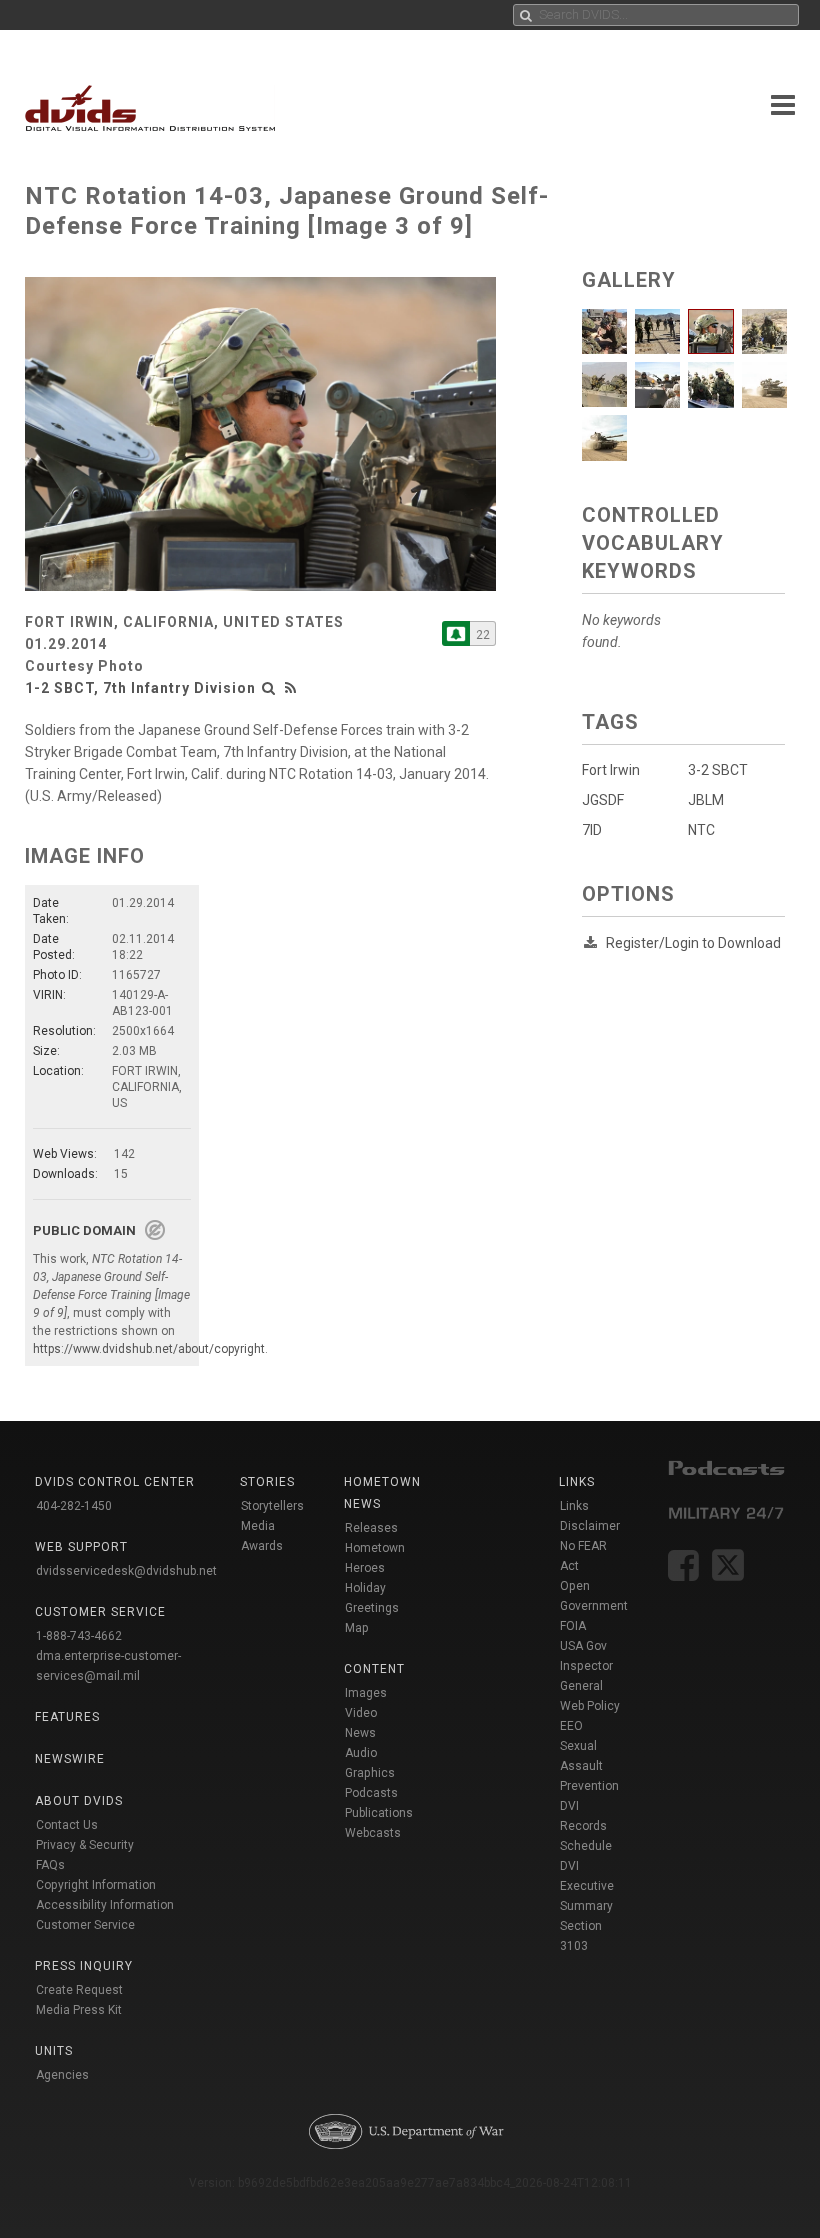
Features (67, 1717)
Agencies (62, 2075)
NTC (701, 830)
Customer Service (85, 1925)
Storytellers (272, 1506)
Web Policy (590, 1706)
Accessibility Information (105, 1905)
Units (54, 2051)
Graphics (370, 1773)
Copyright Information (96, 1885)
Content (374, 1669)
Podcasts (371, 1793)
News (360, 1733)
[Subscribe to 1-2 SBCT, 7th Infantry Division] (456, 633)
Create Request (79, 1990)
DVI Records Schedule (586, 1826)
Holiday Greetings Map (372, 1608)
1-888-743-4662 (79, 1636)
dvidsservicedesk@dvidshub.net (126, 1571)
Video (361, 1713)
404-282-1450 (74, 1506)
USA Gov (583, 1646)
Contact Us (67, 1825)
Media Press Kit (79, 2010)
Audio (361, 1753)
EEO (571, 1726)
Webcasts (373, 1833)
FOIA (573, 1626)
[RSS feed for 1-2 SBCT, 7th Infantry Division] (291, 688)
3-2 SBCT (718, 770)
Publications (379, 1813)
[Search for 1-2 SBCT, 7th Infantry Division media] (269, 688)
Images (366, 1693)
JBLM (706, 800)
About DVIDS (79, 1801)
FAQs (50, 1865)
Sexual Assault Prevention (589, 1766)
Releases (371, 1528)
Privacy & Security (85, 1845)
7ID (592, 830)
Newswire (70, 1759)
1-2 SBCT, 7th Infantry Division (140, 688)
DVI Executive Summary (587, 1886)
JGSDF (603, 800)
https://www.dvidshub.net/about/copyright (149, 1349)
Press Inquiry (84, 1966)
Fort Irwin (611, 770)
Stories (267, 1482)
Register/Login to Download (693, 943)
